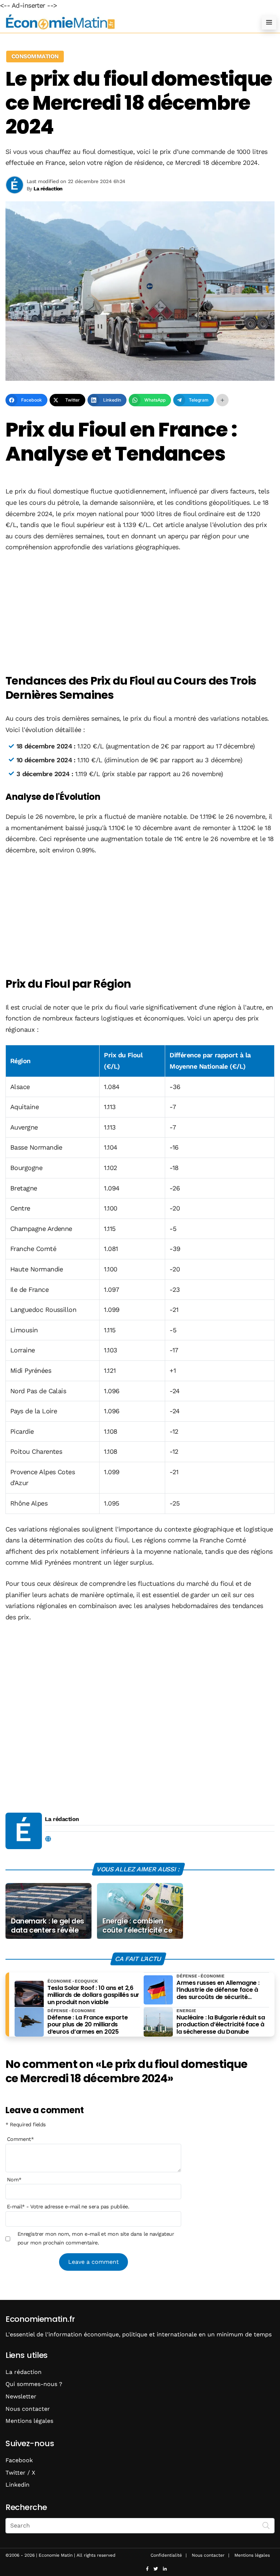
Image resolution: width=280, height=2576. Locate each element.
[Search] (266, 2525)
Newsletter (21, 2396)
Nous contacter (28, 2409)
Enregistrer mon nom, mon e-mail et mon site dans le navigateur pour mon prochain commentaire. (96, 2238)
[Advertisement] (140, 614)
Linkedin (17, 2485)
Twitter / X (20, 2473)
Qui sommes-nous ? (34, 2384)
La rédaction (62, 1819)
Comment (20, 2139)
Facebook (19, 2460)
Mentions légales (29, 2421)
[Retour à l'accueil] (125, 22)
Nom (14, 2180)
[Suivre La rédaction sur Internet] (48, 1839)
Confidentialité (166, 2555)
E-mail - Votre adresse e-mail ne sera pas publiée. (68, 2207)
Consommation (35, 56)
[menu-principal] (269, 22)
